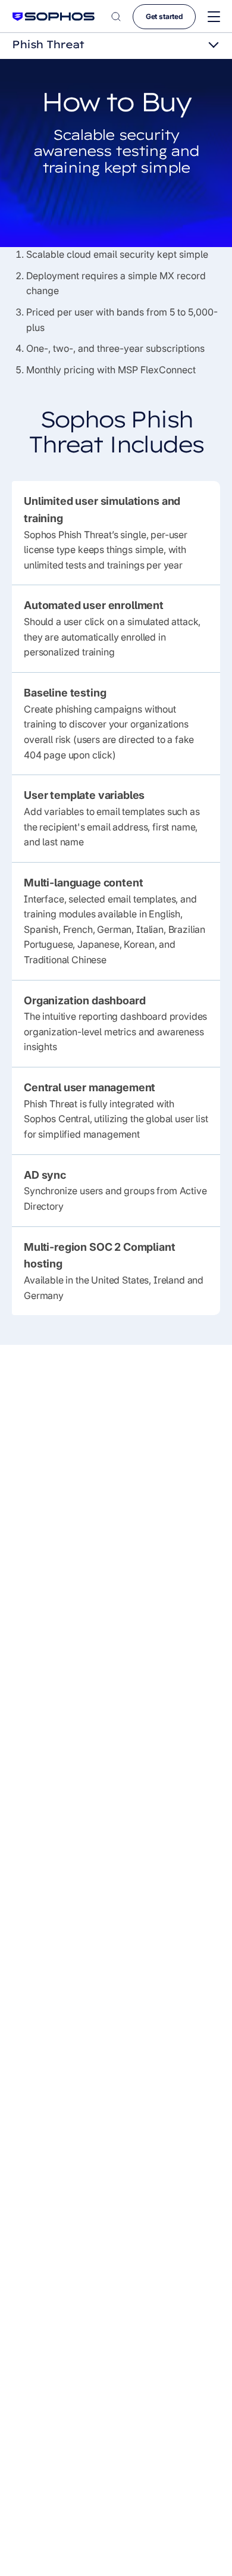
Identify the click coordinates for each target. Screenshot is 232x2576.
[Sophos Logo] (54, 16)
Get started (164, 16)
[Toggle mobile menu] (214, 17)
